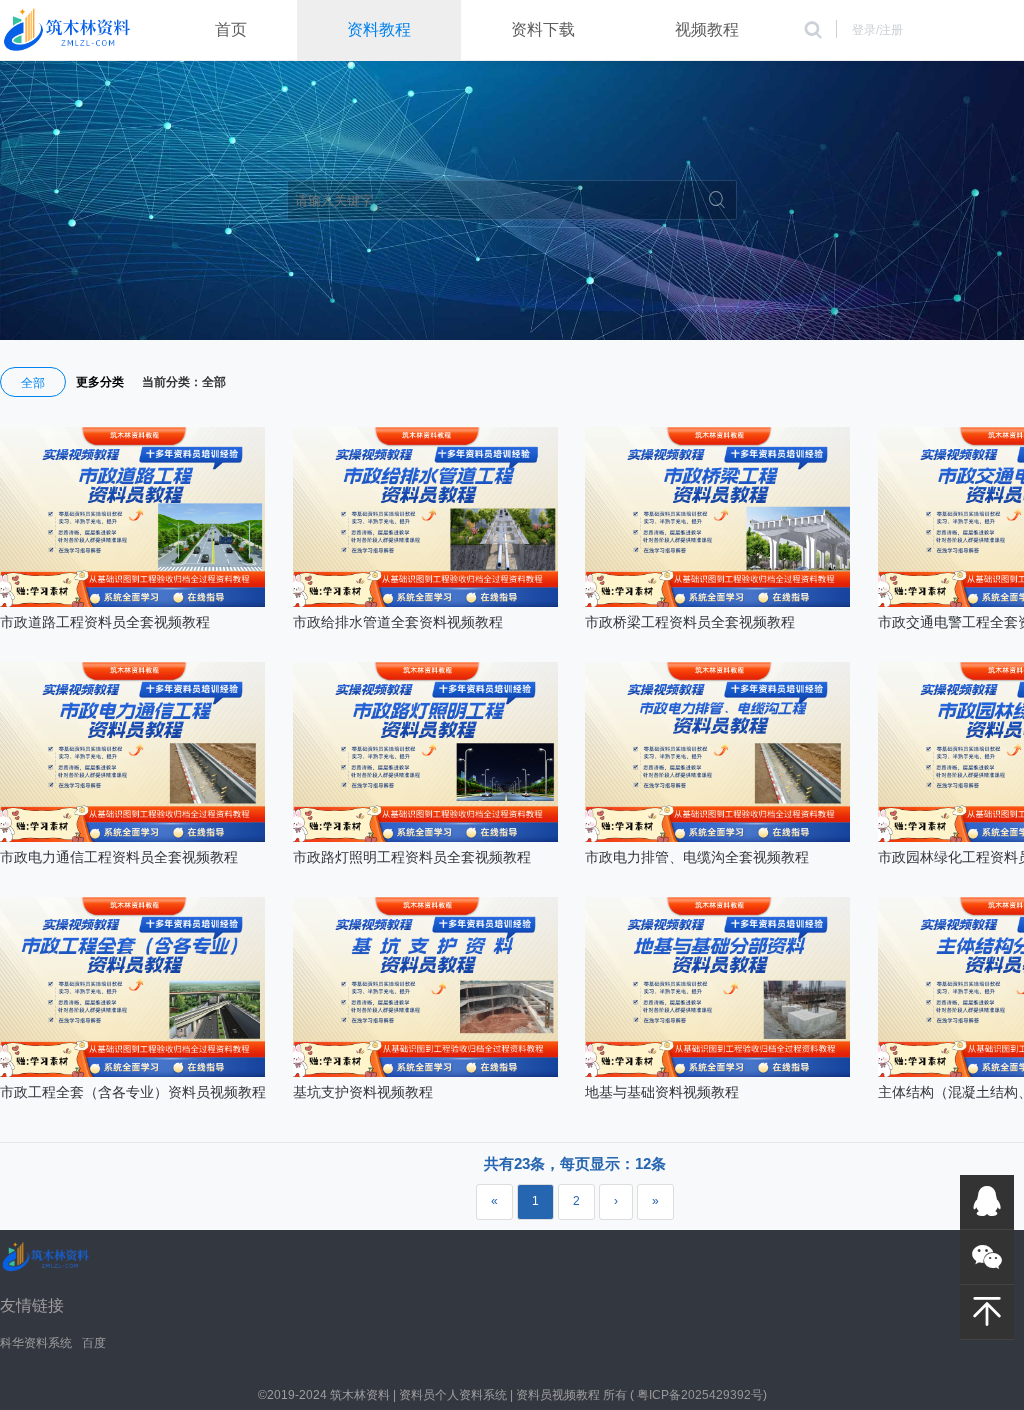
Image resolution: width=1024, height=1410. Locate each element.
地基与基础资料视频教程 (662, 1092)
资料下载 (543, 29)
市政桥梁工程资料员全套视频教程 (690, 622)
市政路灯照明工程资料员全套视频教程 (412, 857)
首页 (231, 29)
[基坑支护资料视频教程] (425, 1073)
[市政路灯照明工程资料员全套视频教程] (425, 838)
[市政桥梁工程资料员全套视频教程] (717, 603)
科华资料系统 (36, 1343)
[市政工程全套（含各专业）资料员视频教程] (132, 1073)
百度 (94, 1343)
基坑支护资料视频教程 (363, 1092)
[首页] (67, 31)
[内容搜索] (813, 30)
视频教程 (707, 29)
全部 (33, 383)
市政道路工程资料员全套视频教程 (105, 622)
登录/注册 (877, 30)
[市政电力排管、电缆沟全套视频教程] (717, 838)
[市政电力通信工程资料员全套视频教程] (132, 838)
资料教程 (379, 29)
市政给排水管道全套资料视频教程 (398, 622)
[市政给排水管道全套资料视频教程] (425, 603)
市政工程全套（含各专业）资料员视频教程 (133, 1092)
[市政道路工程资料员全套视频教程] (132, 603)
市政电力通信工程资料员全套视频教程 (119, 857)
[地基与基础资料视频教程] (717, 1073)
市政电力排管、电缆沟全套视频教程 (697, 857)
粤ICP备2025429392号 (700, 1395)
